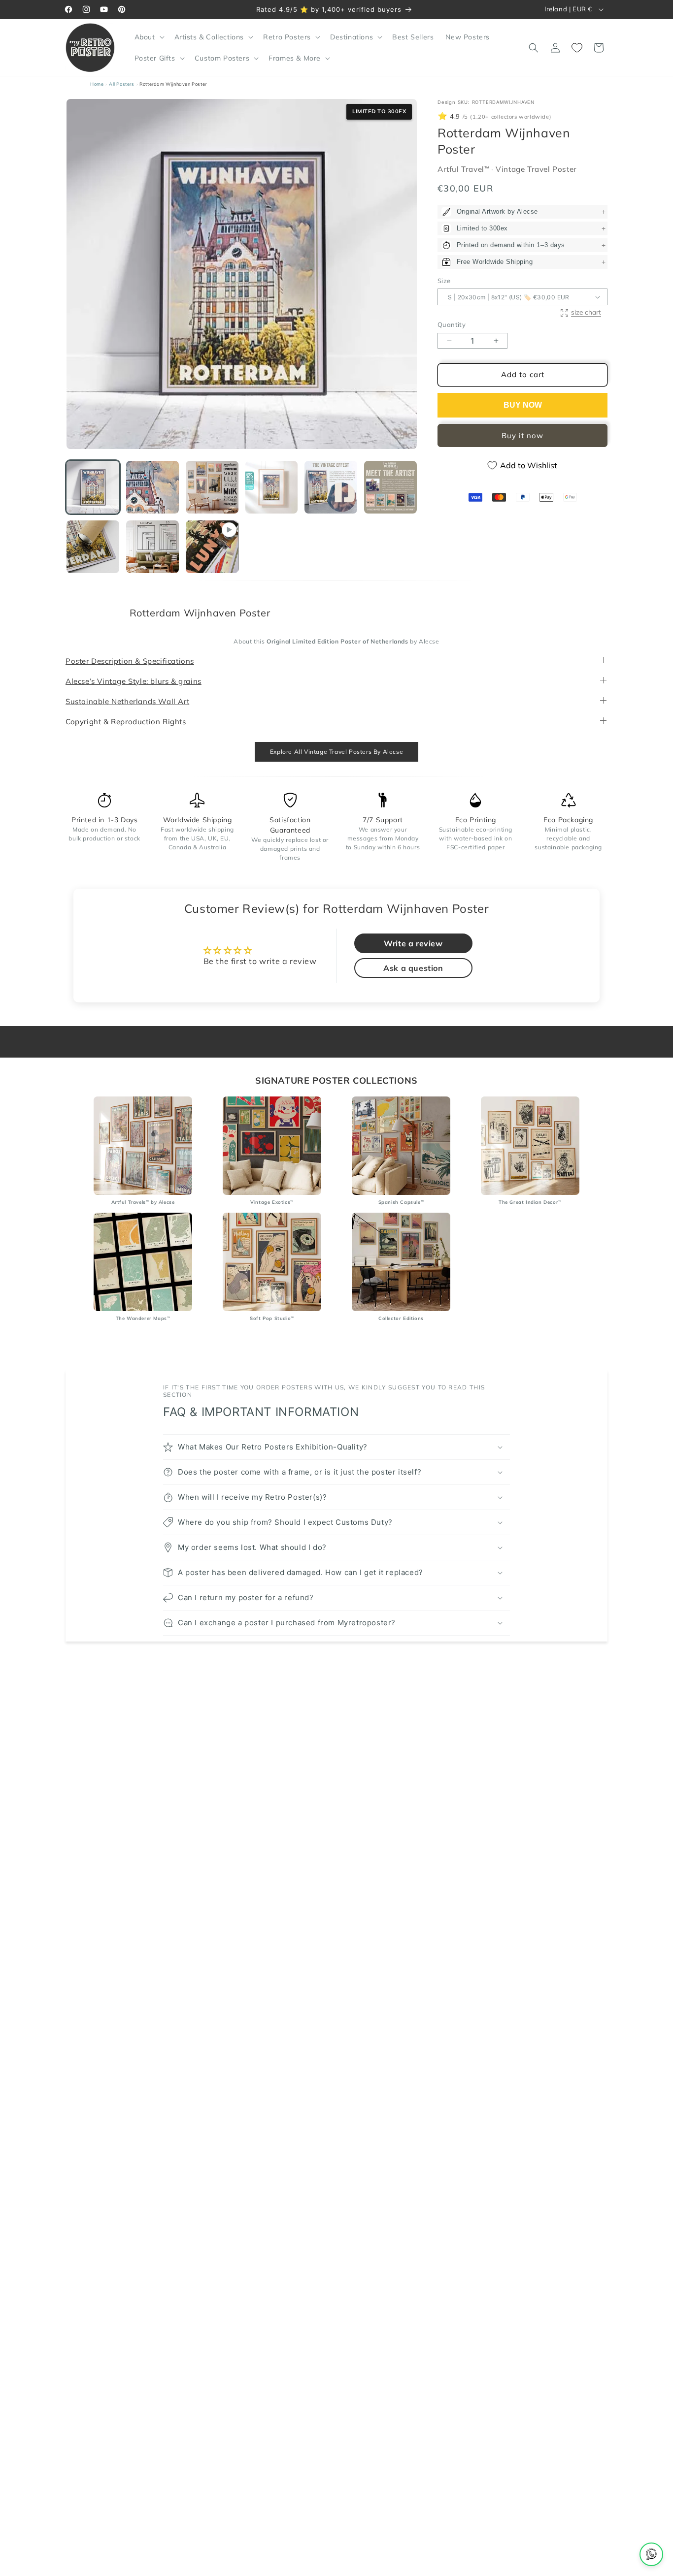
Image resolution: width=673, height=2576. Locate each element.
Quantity (452, 325)
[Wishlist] (577, 48)
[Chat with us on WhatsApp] (651, 2554)
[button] (149, 37)
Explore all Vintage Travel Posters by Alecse (336, 752)
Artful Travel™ (464, 169)
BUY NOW (523, 405)
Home (97, 84)
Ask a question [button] (413, 968)
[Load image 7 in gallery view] (93, 547)
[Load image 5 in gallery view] (331, 487)
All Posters (122, 84)
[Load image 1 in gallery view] (93, 487)
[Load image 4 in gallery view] (272, 487)
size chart (586, 312)
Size (444, 281)
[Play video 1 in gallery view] (212, 547)
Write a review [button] (413, 944)
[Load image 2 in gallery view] (152, 487)
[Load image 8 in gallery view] (152, 547)
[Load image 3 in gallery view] (212, 487)
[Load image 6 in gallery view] (390, 487)
